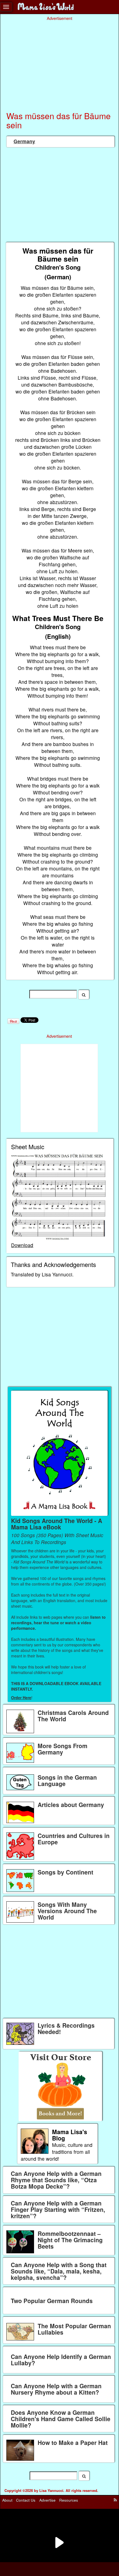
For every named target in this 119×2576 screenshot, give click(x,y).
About (7, 2500)
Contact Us (26, 2500)
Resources (69, 2500)
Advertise (47, 2500)
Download (22, 1245)
